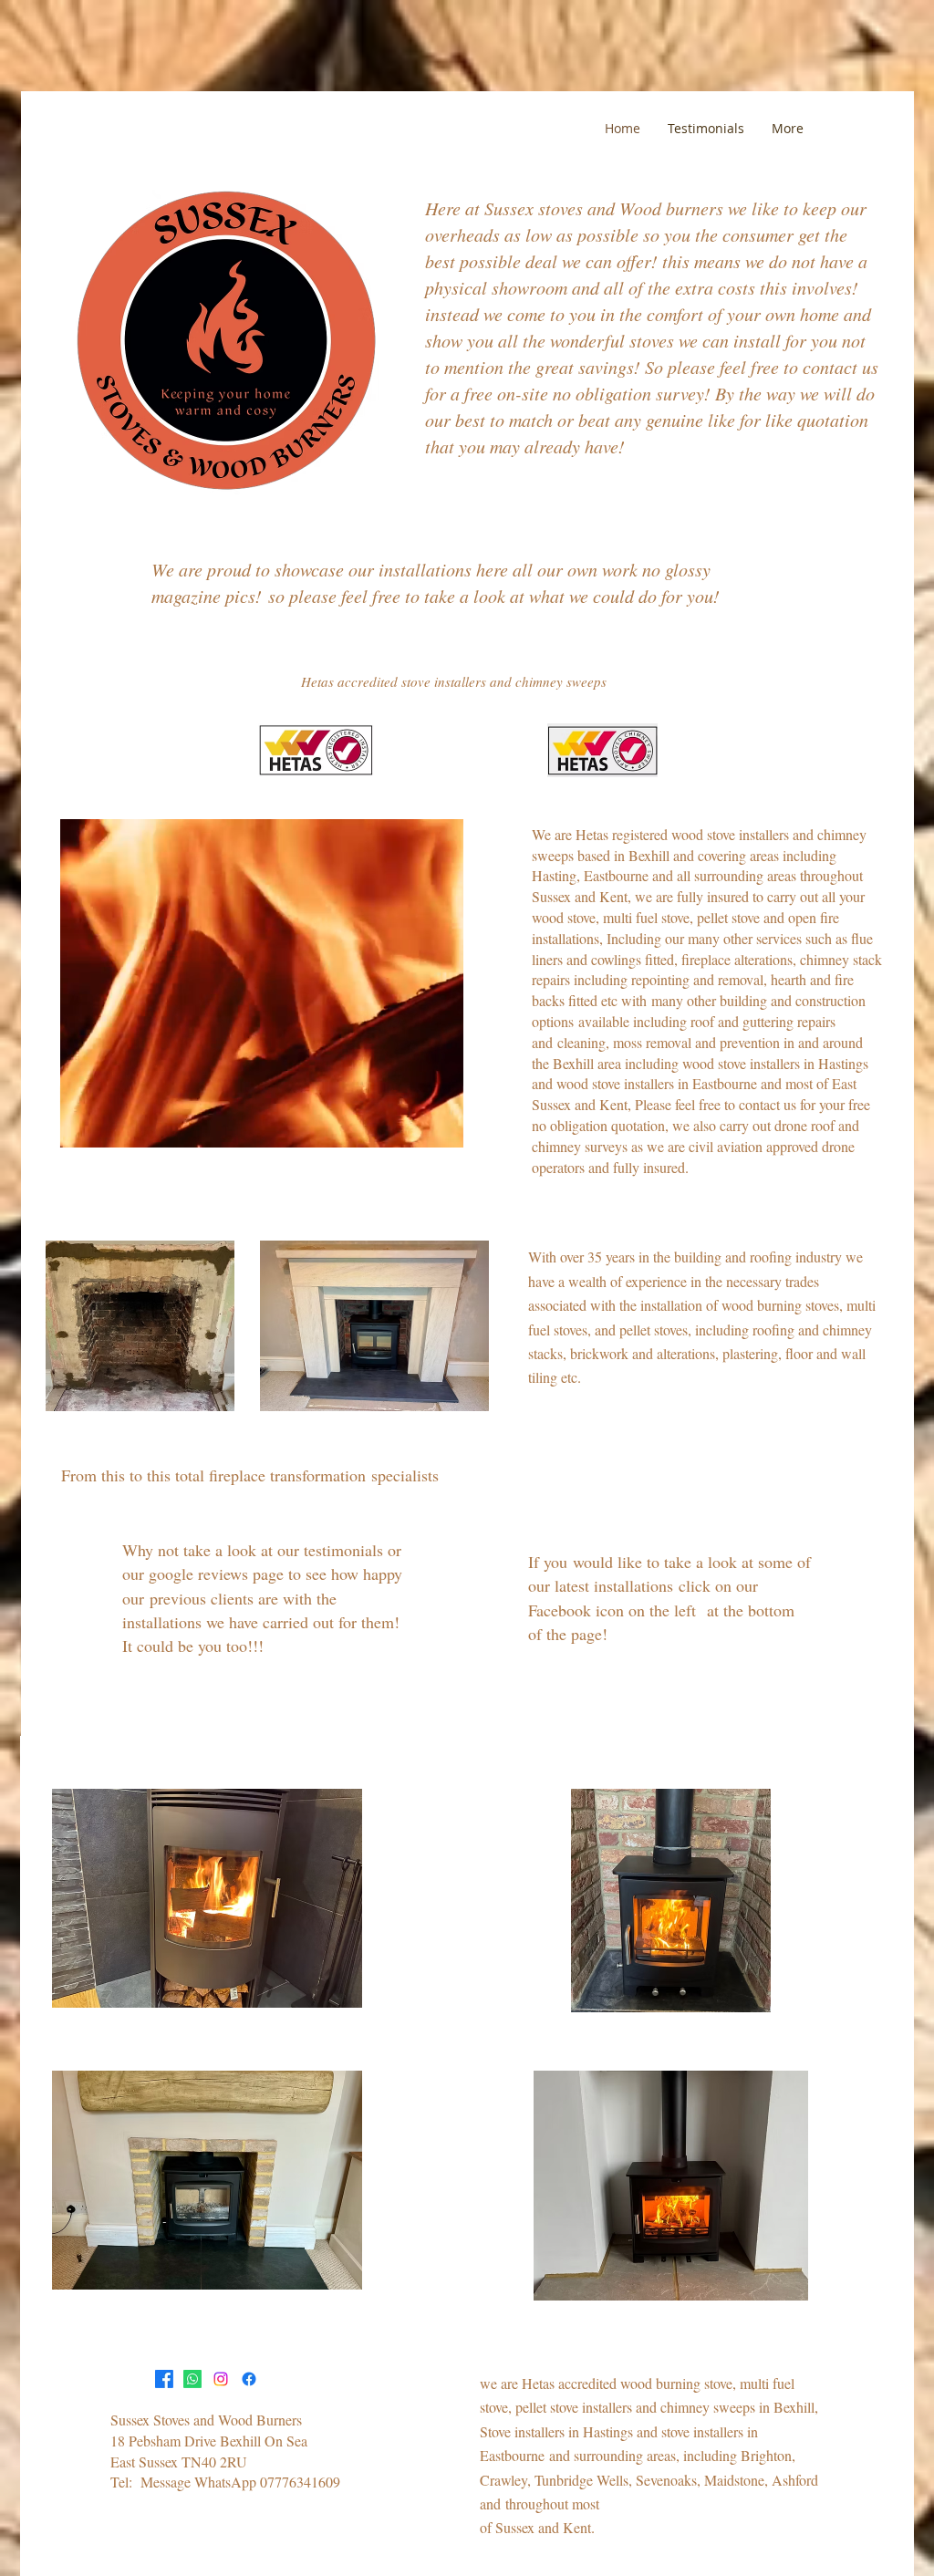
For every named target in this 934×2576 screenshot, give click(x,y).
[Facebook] (164, 2379)
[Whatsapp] (192, 2379)
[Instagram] (221, 2379)
